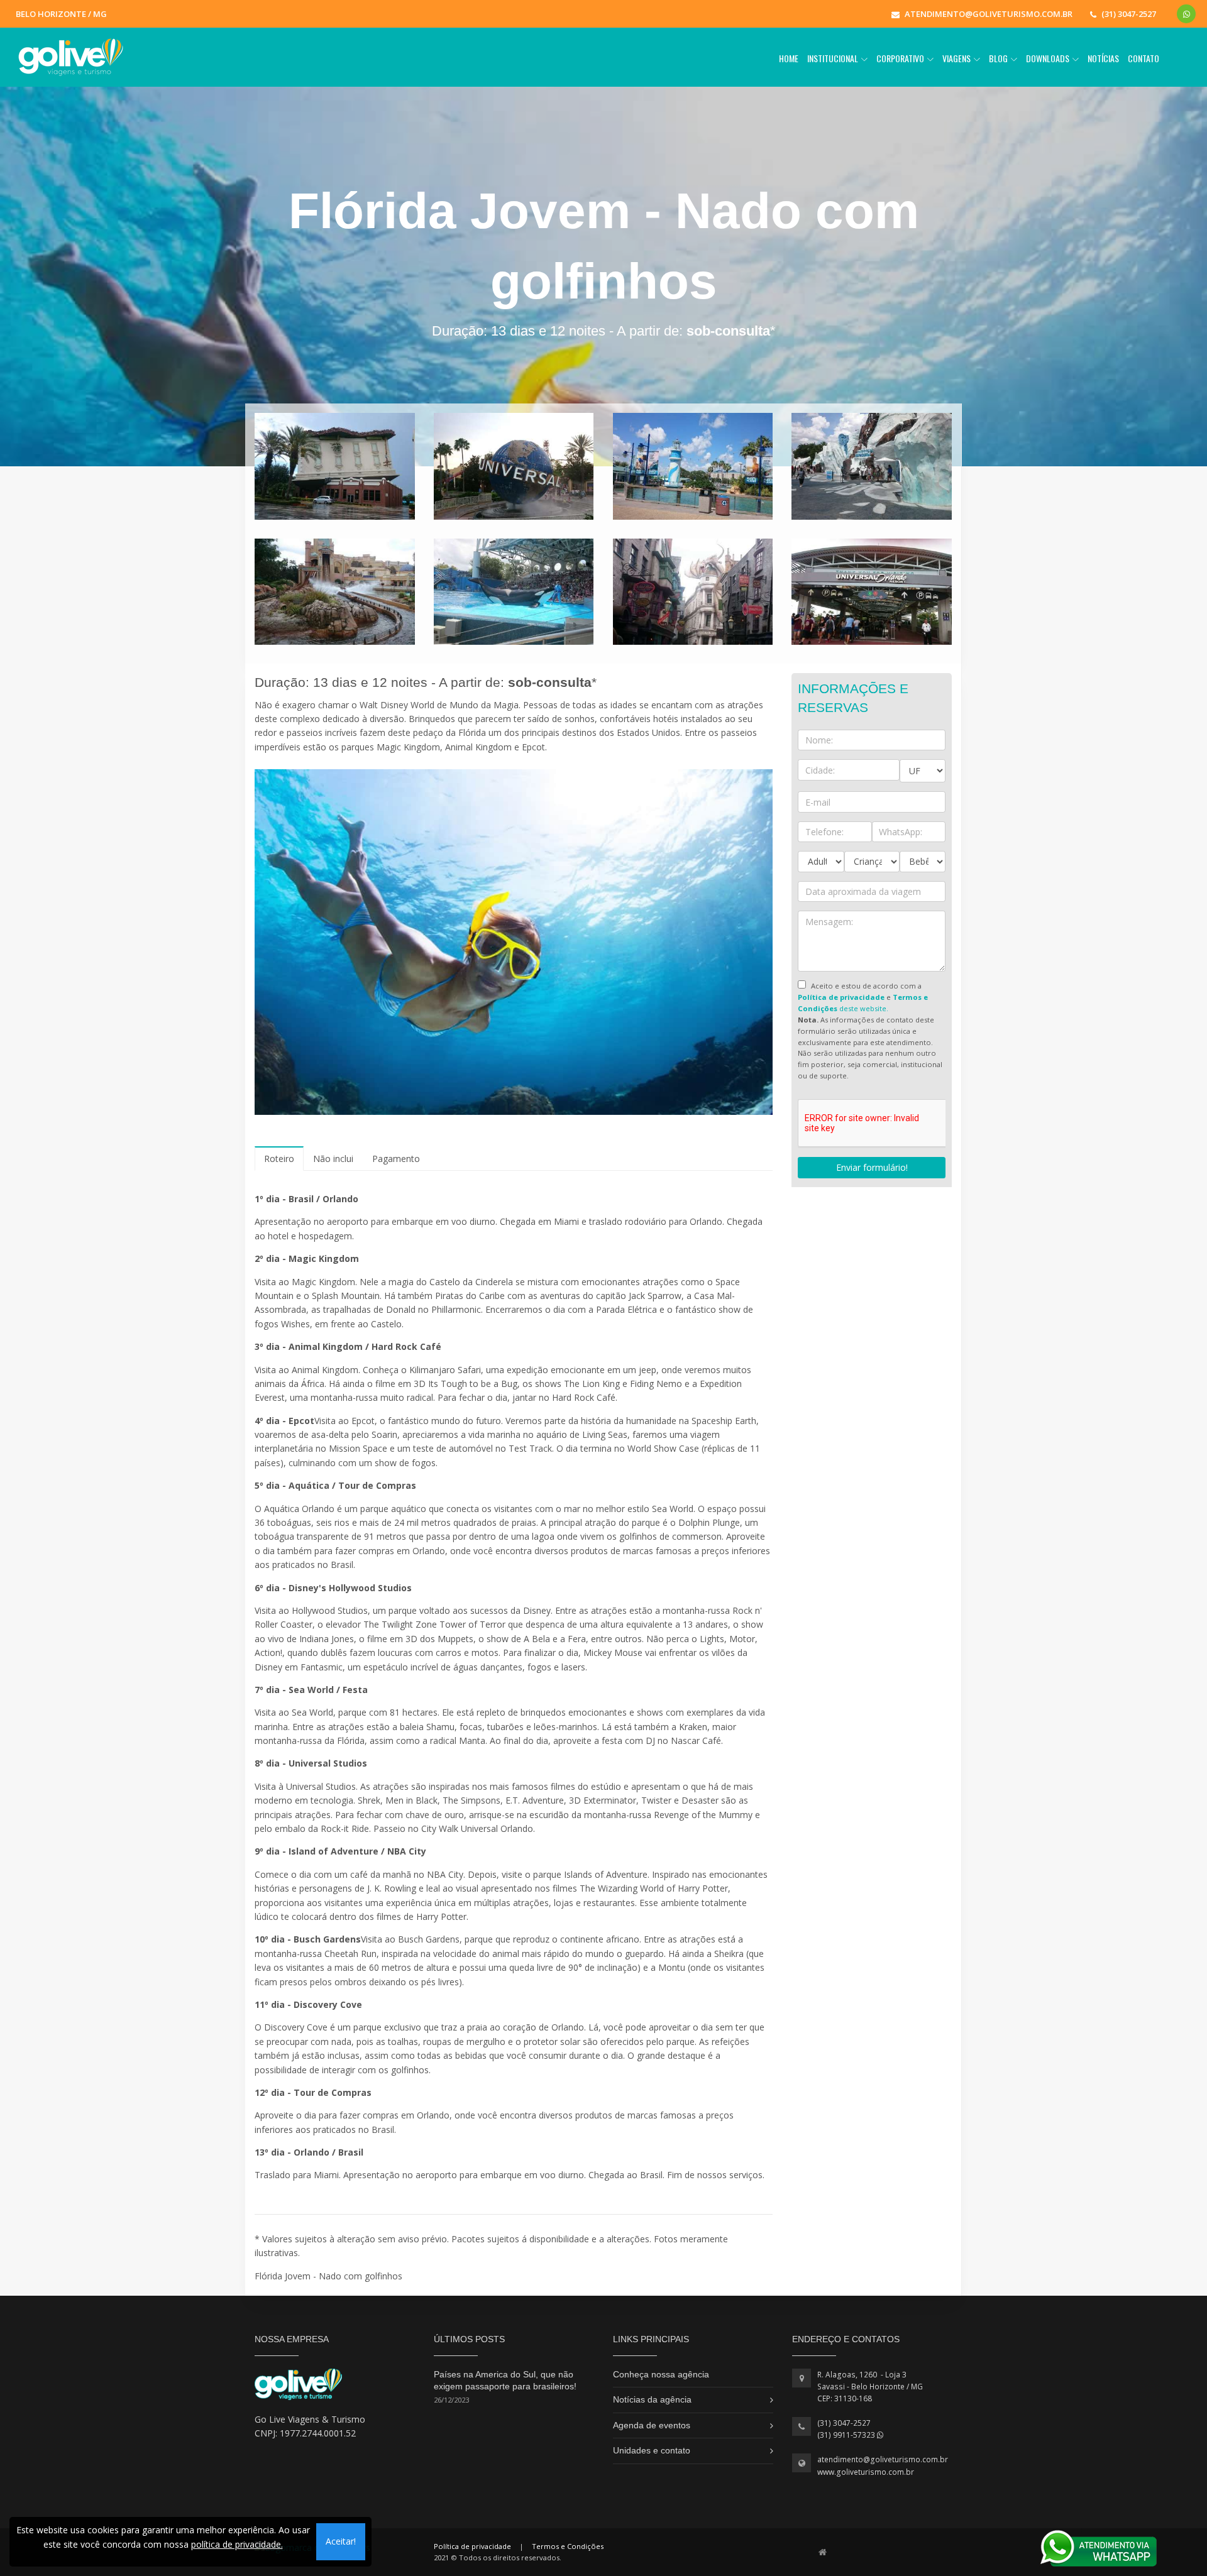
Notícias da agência (652, 2399)
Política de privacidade (472, 2546)
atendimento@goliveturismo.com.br (883, 2459)
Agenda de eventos (652, 2425)
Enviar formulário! (872, 1167)
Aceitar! (341, 2541)
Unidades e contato (652, 2450)
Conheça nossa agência (661, 2374)
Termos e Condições (568, 2546)
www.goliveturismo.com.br (866, 2472)
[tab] (279, 1159)
